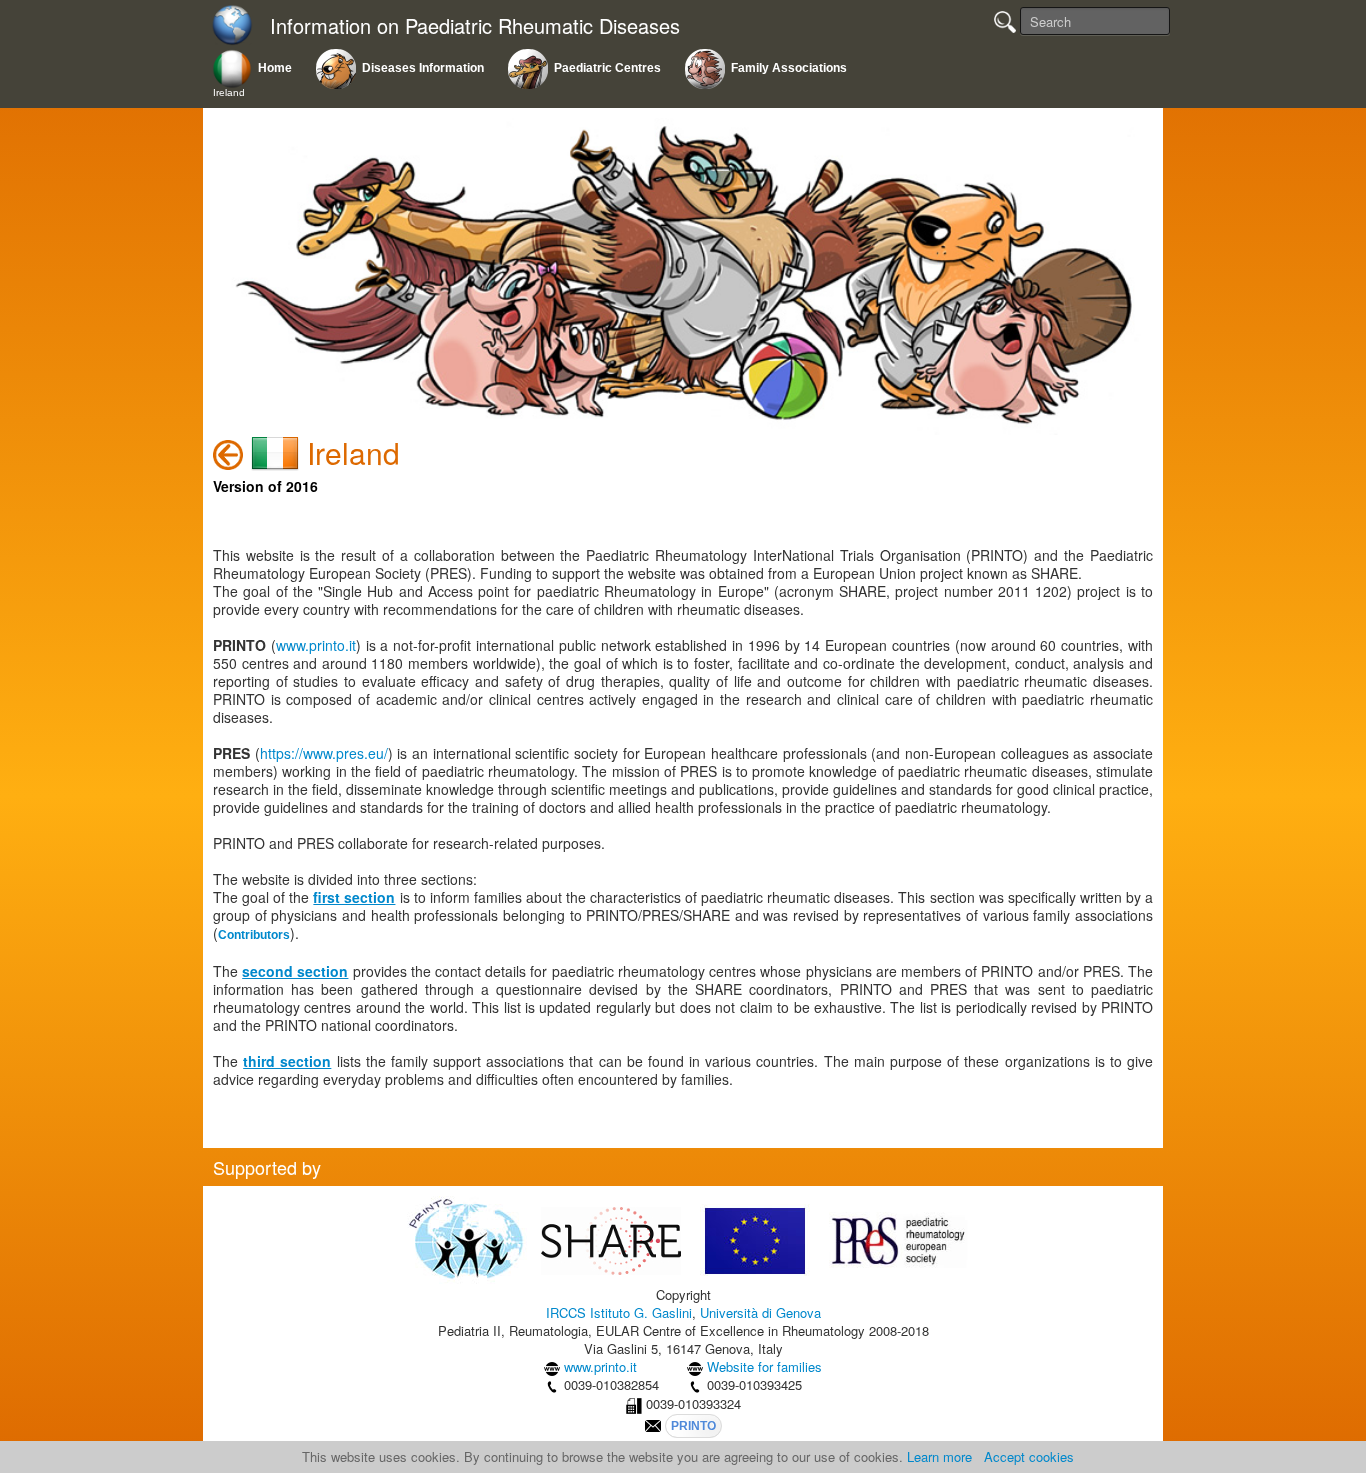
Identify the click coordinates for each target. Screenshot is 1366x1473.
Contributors (254, 935)
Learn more (939, 1456)
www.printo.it (316, 645)
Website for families (764, 1366)
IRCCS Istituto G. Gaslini (619, 1312)
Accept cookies (1029, 1456)
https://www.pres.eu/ (324, 753)
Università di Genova (760, 1312)
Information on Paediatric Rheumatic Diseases (475, 26)
